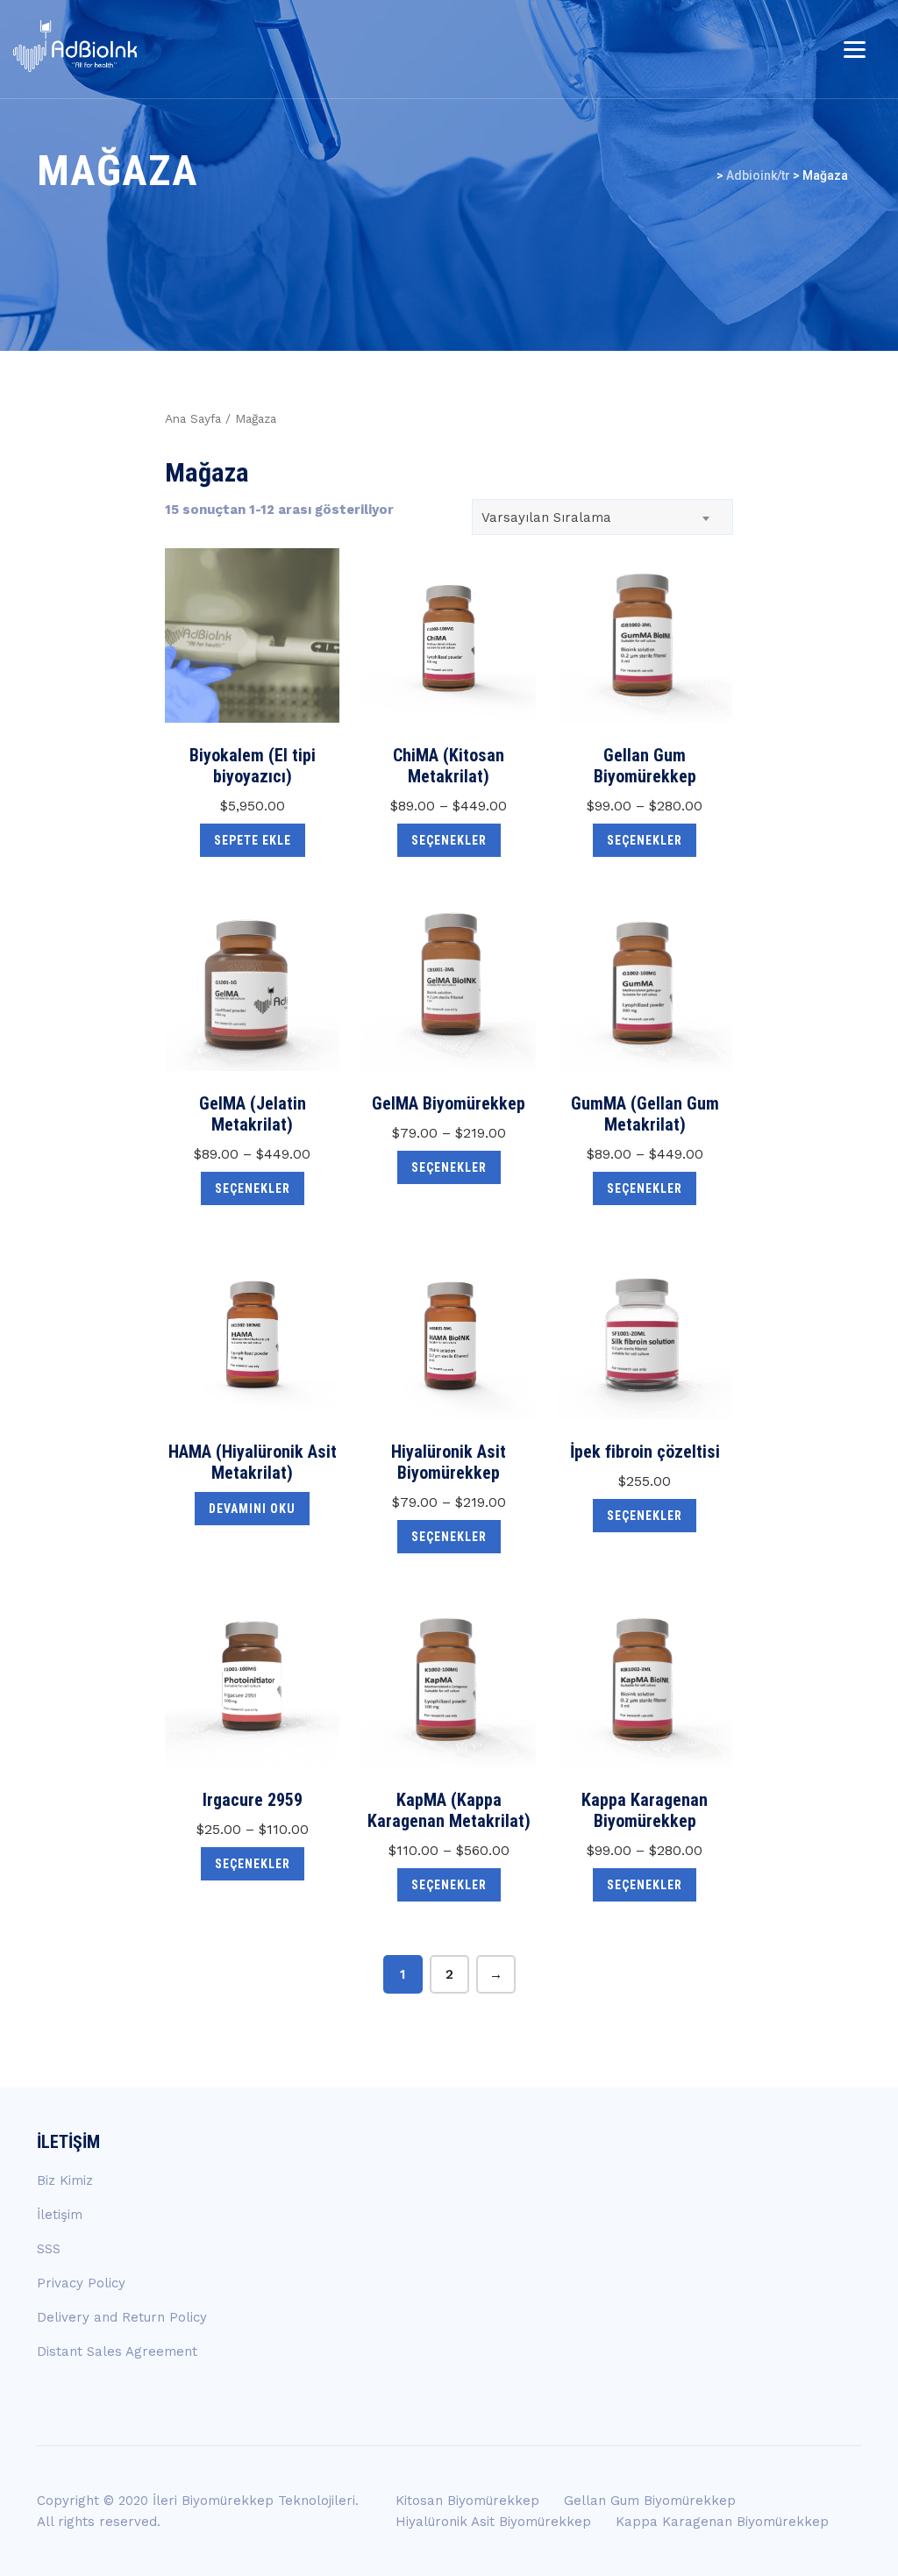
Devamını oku (252, 1509)
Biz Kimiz (65, 2180)
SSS (49, 2249)
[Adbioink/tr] (75, 46)
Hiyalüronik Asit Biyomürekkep (493, 2522)
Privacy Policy (81, 2283)
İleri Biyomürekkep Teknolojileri (254, 2501)
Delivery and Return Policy (122, 2317)
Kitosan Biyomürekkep (467, 2501)
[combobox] (602, 517)
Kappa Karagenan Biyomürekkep (722, 2522)
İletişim (60, 2215)
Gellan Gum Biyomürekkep (650, 2501)
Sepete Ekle (253, 840)
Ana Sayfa (193, 418)
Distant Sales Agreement (117, 2351)
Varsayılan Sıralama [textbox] (546, 517)
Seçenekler (449, 840)
